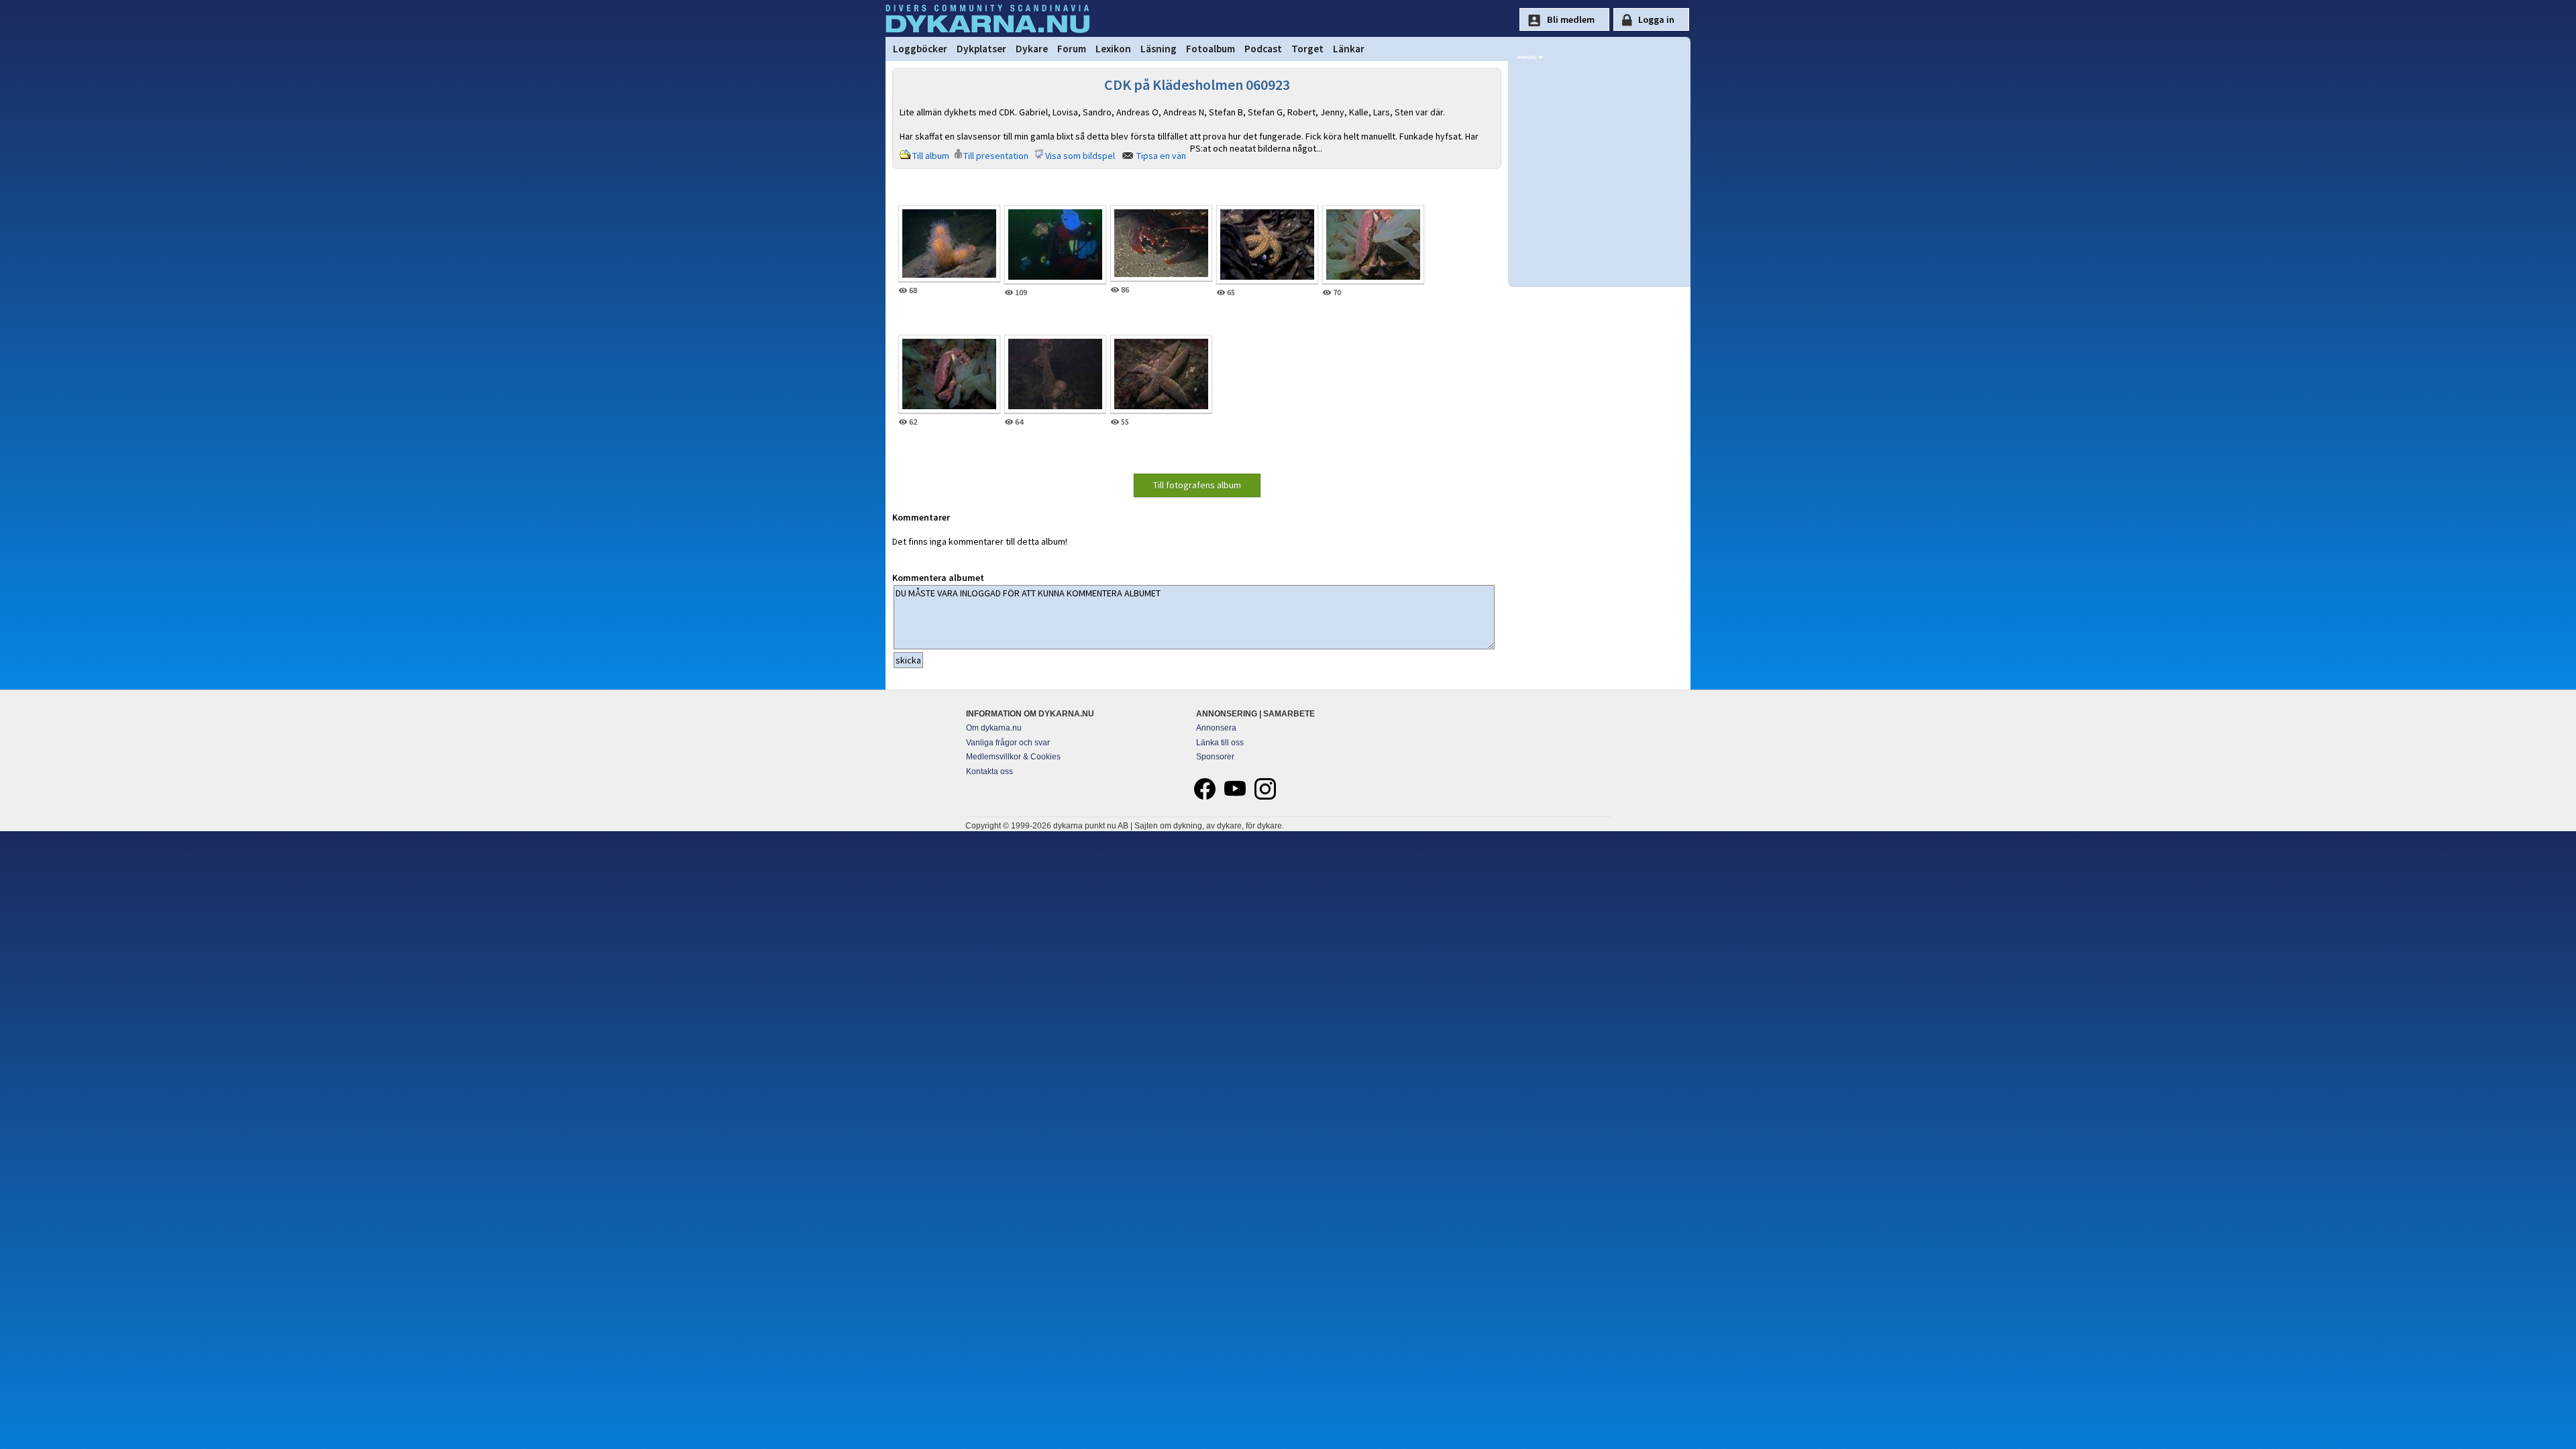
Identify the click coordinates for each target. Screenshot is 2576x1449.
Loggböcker (920, 49)
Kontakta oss (989, 771)
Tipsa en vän (1161, 156)
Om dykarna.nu (994, 728)
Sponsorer (1215, 757)
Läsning (1159, 49)
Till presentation (996, 156)
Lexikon (1113, 49)
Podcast (1263, 49)
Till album (931, 156)
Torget (1307, 49)
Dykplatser (981, 49)
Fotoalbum (1211, 49)
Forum (1072, 49)
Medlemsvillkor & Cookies (1013, 757)
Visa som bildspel (1080, 156)
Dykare (1032, 49)
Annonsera (1216, 728)
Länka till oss (1220, 743)
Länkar (1349, 49)
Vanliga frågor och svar (1008, 743)
